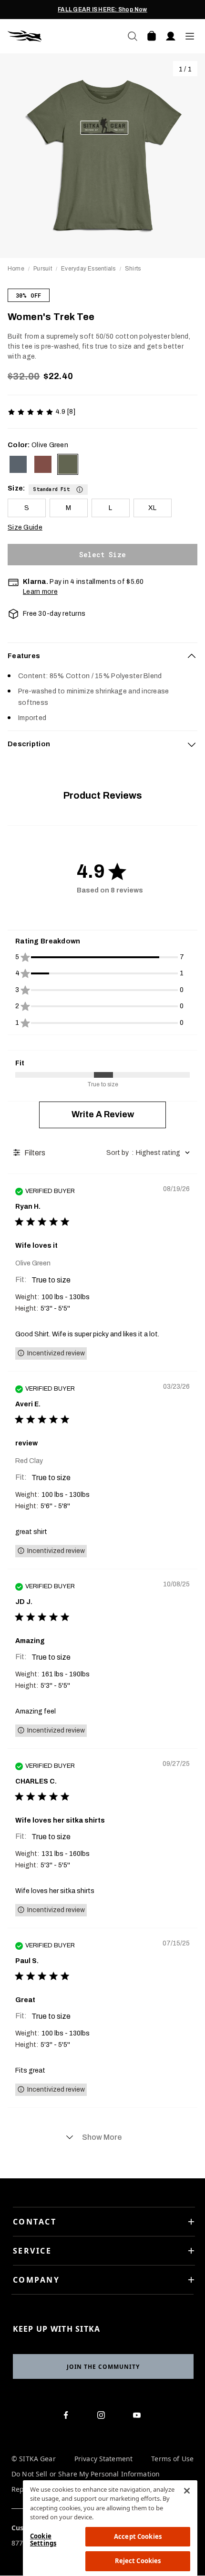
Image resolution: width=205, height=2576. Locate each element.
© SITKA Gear (34, 2459)
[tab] (102, 656)
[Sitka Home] (55, 36)
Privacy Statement (103, 2459)
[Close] (187, 2491)
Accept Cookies (138, 2536)
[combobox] (149, 1153)
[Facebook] (67, 2417)
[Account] (171, 36)
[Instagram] (103, 2417)
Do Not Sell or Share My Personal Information (86, 2474)
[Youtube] (139, 2417)
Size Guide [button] (25, 527)
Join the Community (103, 2367)
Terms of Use (172, 2459)
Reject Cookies (138, 2561)
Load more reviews (102, 2137)
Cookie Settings (43, 2540)
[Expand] (192, 744)
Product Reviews (102, 795)
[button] (58, 488)
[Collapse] (192, 656)
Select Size (102, 555)
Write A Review (103, 1114)
